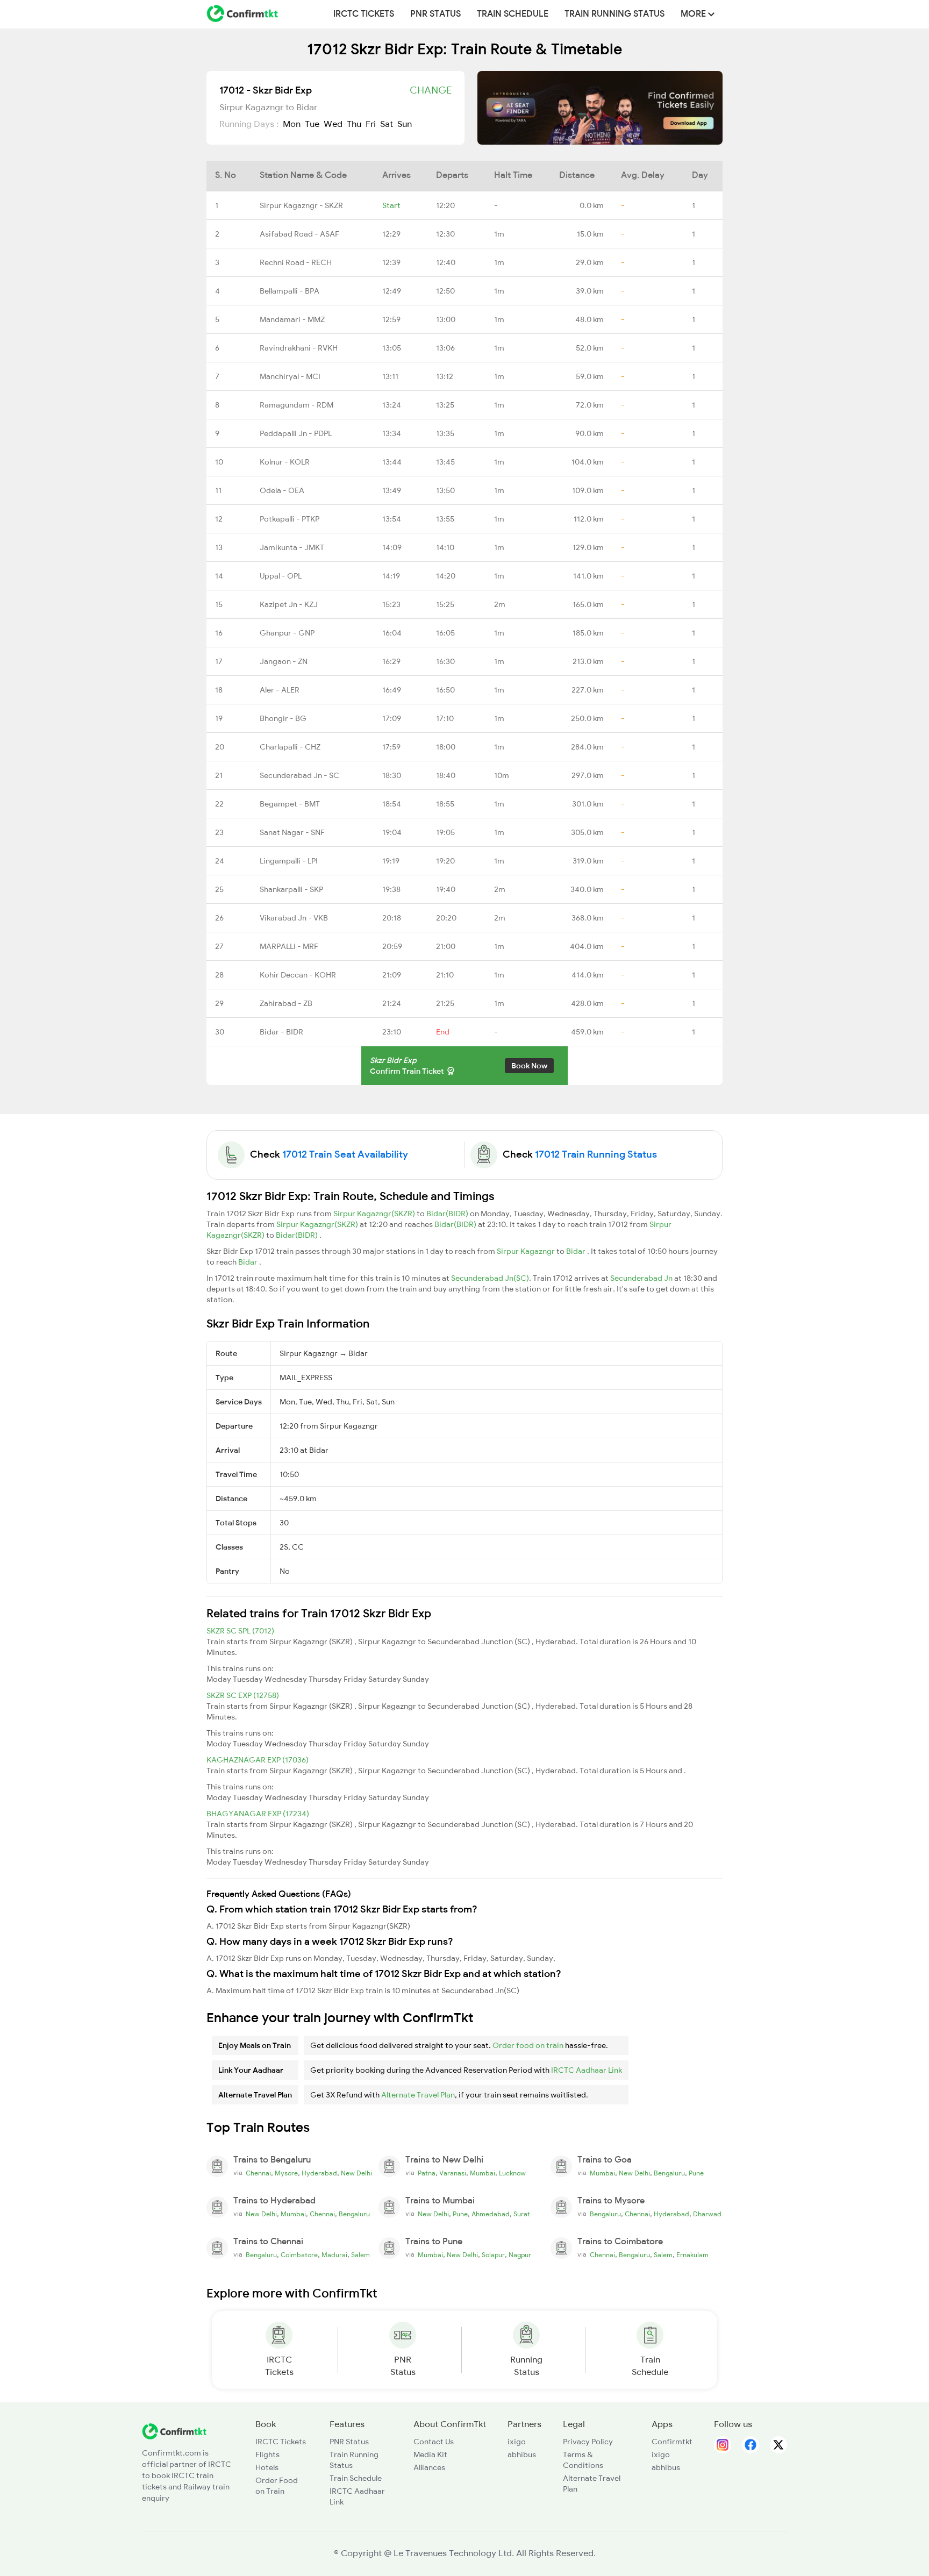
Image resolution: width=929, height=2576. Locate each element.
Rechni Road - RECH (296, 262)
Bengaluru (669, 2173)
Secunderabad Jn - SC (299, 775)
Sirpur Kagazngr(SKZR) (375, 1214)
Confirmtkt (672, 2442)
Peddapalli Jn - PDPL (296, 433)
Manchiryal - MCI (290, 376)
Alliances (429, 2467)
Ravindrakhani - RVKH (299, 348)
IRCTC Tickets (364, 14)
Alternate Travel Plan (418, 2095)
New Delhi (356, 2173)
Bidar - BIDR (281, 1032)
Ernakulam (692, 2255)
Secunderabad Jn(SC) (490, 1278)
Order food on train (528, 2045)
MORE (694, 14)
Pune (696, 2173)
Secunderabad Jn (642, 1278)
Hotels (267, 2467)
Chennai (258, 2173)
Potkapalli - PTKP (290, 519)
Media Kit (430, 2454)
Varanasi (453, 2173)
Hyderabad (319, 2173)
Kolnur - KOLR (285, 462)
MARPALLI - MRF (289, 946)
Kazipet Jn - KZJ (289, 604)
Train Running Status (614, 14)
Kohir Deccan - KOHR (298, 975)
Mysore (286, 2173)
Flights (267, 2454)
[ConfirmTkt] (174, 2431)
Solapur (493, 2255)
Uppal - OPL (281, 576)
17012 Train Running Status (596, 1154)
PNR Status (435, 14)
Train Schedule (513, 14)
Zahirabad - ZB (286, 1003)
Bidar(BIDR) (448, 1214)
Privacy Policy (588, 2442)
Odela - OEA (282, 490)
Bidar (577, 1251)
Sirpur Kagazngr (527, 1251)
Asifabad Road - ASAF (299, 234)
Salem (360, 2255)
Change (431, 90)
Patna (427, 2173)
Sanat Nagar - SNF (292, 832)
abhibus (522, 2454)
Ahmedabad (491, 2214)
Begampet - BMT (290, 804)
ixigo (517, 2442)
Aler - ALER (280, 690)
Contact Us (434, 2442)
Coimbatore (299, 2255)
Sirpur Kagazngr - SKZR (301, 205)
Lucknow (512, 2173)
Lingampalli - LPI (289, 861)
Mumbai (483, 2173)
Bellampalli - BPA (290, 291)
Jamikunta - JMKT (292, 547)
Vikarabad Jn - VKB (294, 918)
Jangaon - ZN (284, 661)
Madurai (334, 2255)
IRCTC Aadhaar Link (587, 2070)
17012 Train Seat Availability (345, 1154)
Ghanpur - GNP (287, 633)
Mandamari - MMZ (292, 319)
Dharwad (707, 2214)
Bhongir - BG (283, 718)
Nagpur (520, 2255)
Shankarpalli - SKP (291, 889)
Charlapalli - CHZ (290, 747)
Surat (522, 2214)
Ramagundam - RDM (296, 405)
